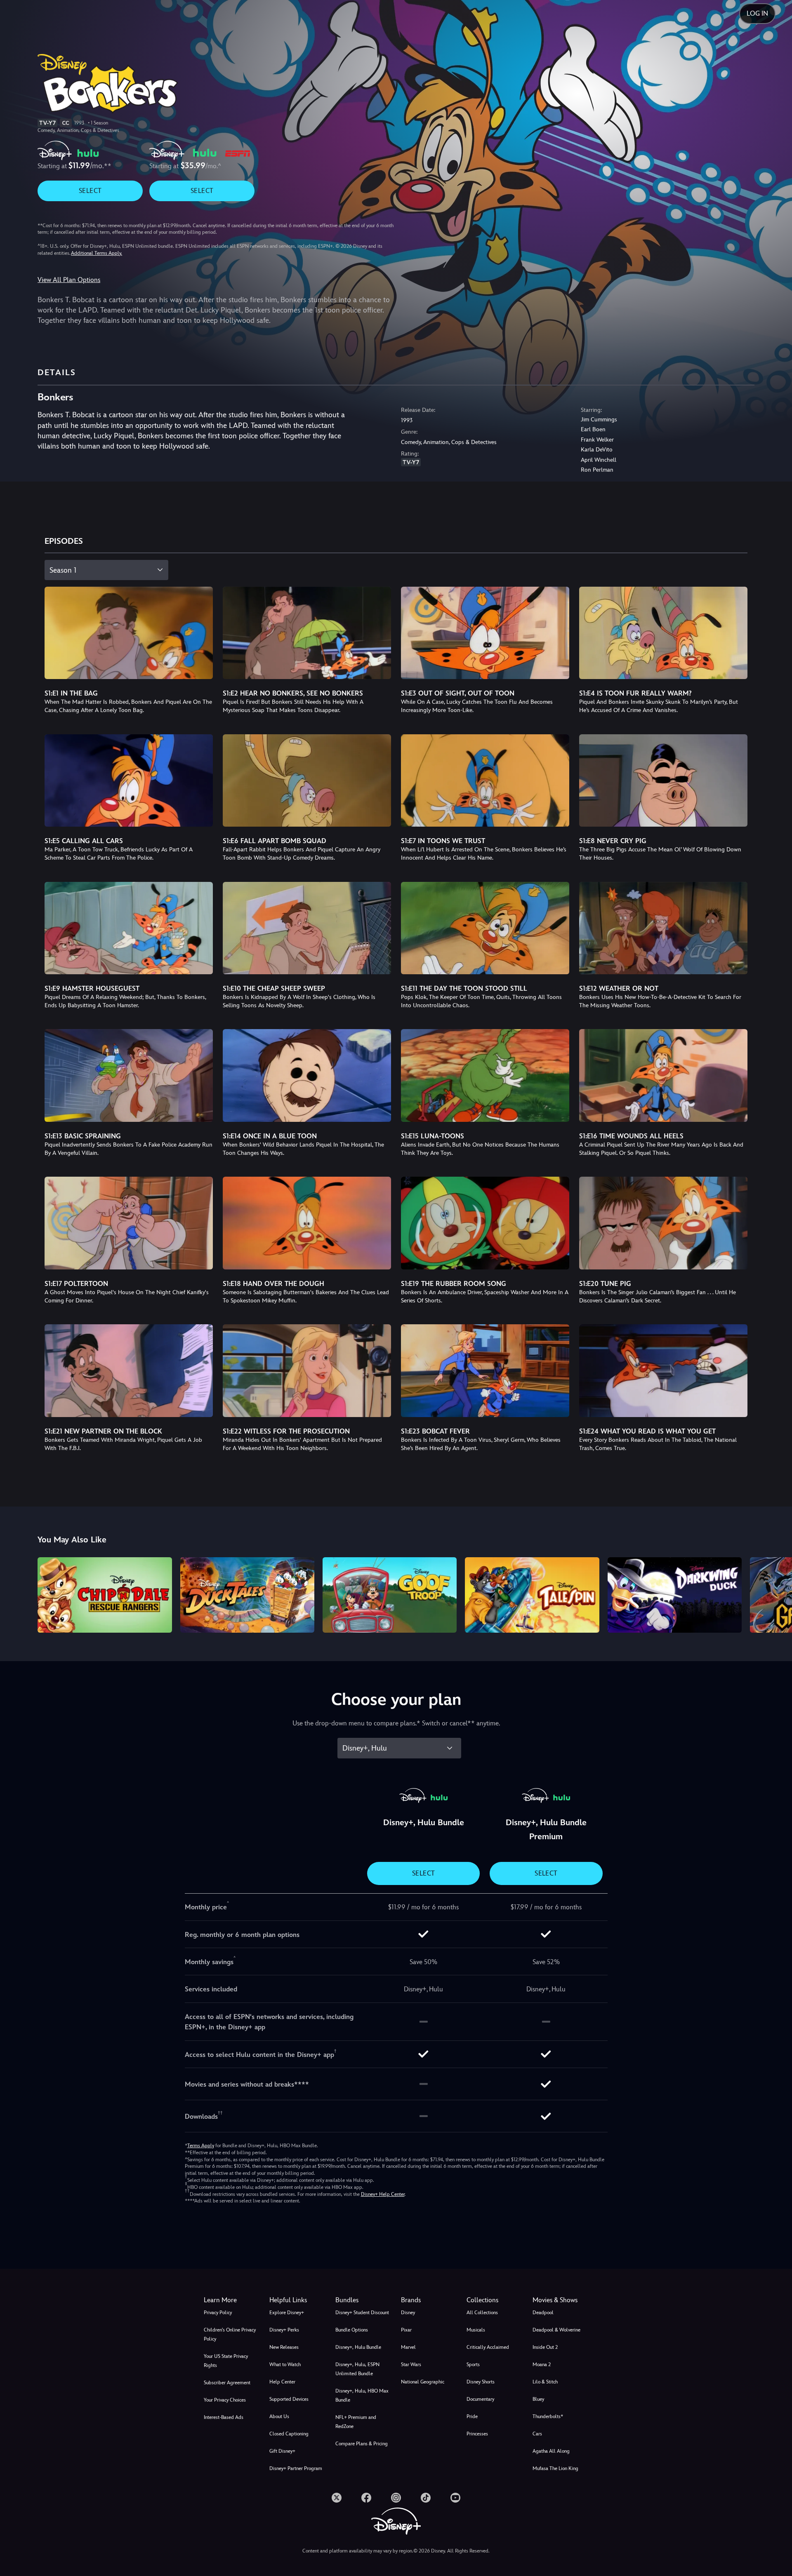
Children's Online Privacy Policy (230, 2334)
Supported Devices (289, 2399)
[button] (297, 2300)
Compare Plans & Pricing (362, 2444)
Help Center (282, 2382)
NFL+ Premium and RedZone (356, 2422)
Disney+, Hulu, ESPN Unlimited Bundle (357, 2369)
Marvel (408, 2347)
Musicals (476, 2330)
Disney (408, 2313)
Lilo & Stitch (545, 2382)
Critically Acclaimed (488, 2347)
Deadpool (543, 2313)
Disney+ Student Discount (362, 2313)
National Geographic (423, 2382)
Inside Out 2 (545, 2347)
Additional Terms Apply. (97, 253)
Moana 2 (542, 2364)
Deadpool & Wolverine (556, 2330)
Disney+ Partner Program (296, 2468)
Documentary (480, 2399)
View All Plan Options (69, 280)
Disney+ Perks (284, 2330)
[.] (337, 2498)
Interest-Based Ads (224, 2417)
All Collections (482, 2313)
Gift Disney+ (282, 2451)
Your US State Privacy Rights (226, 2361)
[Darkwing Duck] (675, 1595)
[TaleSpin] (532, 1595)
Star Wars (411, 2364)
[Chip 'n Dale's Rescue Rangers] (105, 1595)
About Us (279, 2416)
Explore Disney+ (287, 2313)
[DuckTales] (247, 1595)
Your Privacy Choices (225, 2400)
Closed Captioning (289, 2434)
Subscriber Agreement (227, 2383)
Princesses (477, 2434)
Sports (473, 2364)
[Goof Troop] (390, 1595)
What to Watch (285, 2364)
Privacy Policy (218, 2313)
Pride (472, 2416)
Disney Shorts (481, 2382)
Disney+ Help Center (383, 2194)
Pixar (406, 2330)
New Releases (284, 2347)
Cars (537, 2434)
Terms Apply (201, 2146)
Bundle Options (352, 2330)
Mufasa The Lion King (555, 2468)
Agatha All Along (551, 2451)
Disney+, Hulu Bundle (358, 2347)
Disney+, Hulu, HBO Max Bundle (362, 2395)
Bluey (538, 2399)
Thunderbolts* (548, 2416)
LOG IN (757, 13)
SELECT (90, 191)
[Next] (776, 1594)
